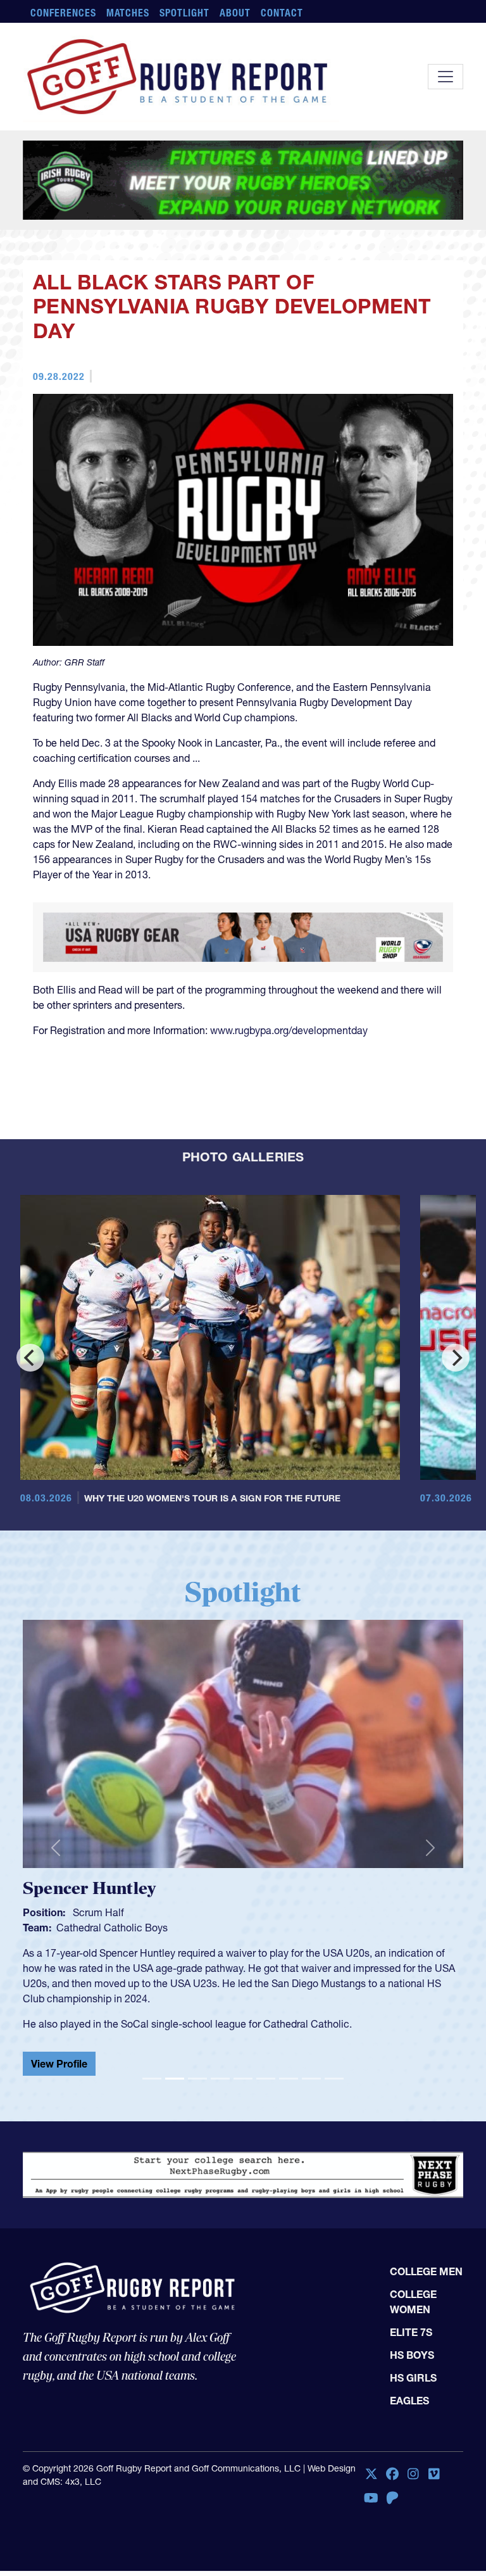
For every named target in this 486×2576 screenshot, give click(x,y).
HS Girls (413, 2476)
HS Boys (412, 2453)
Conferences (63, 13)
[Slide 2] (175, 2169)
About (235, 13)
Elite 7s (411, 2430)
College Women (413, 2400)
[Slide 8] (311, 2169)
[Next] (456, 1458)
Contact (282, 13)
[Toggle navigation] (445, 77)
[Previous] (30, 1458)
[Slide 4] (220, 2169)
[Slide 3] (197, 2169)
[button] (56, 1943)
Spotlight (184, 13)
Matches (128, 13)
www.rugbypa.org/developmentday (289, 1131)
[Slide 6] (266, 2169)
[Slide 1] (152, 2169)
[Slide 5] (243, 2169)
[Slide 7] (289, 2169)
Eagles (409, 2499)
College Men (426, 2370)
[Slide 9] (334, 2169)
